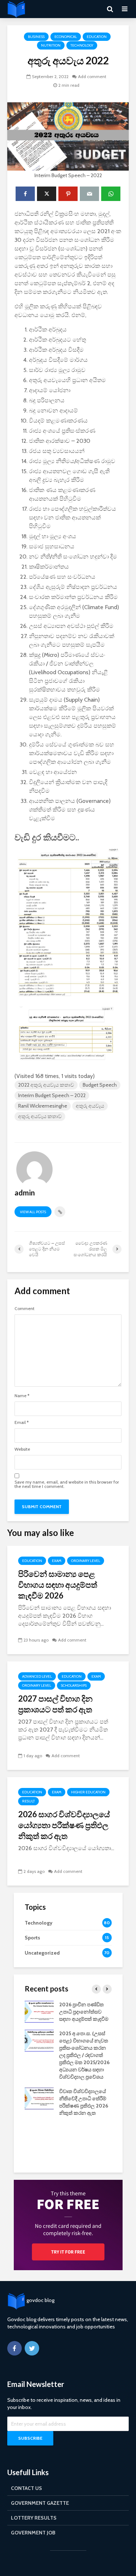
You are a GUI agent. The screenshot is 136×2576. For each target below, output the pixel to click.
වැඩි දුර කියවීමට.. (47, 837)
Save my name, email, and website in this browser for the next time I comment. (67, 1484)
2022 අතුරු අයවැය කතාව (46, 1085)
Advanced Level (37, 1676)
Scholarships (74, 1685)
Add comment (92, 76)
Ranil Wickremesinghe (43, 1106)
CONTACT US (26, 2488)
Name (22, 1396)
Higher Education (88, 1792)
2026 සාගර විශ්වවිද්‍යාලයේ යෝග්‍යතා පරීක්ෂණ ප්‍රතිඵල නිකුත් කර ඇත (64, 1825)
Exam (57, 1561)
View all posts (33, 1212)
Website (22, 1449)
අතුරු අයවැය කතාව (40, 1116)
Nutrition (51, 45)
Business (36, 37)
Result (28, 1801)
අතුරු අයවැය (90, 1106)
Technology (82, 45)
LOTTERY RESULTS (34, 2518)
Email (22, 1422)
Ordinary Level (86, 1561)
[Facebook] (15, 2348)
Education (97, 37)
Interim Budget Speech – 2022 (52, 1095)
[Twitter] (32, 2348)
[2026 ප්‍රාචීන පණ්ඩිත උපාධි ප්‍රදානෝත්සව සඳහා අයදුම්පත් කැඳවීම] (39, 2011)
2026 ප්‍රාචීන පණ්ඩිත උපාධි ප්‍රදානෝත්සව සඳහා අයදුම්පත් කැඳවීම (84, 2012)
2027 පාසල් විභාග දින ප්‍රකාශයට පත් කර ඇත (55, 1704)
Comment (24, 1309)
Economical (66, 37)
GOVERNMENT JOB (33, 2533)
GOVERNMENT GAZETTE (40, 2503)
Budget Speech (100, 1085)
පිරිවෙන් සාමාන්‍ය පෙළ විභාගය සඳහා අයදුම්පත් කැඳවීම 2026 (58, 1585)
